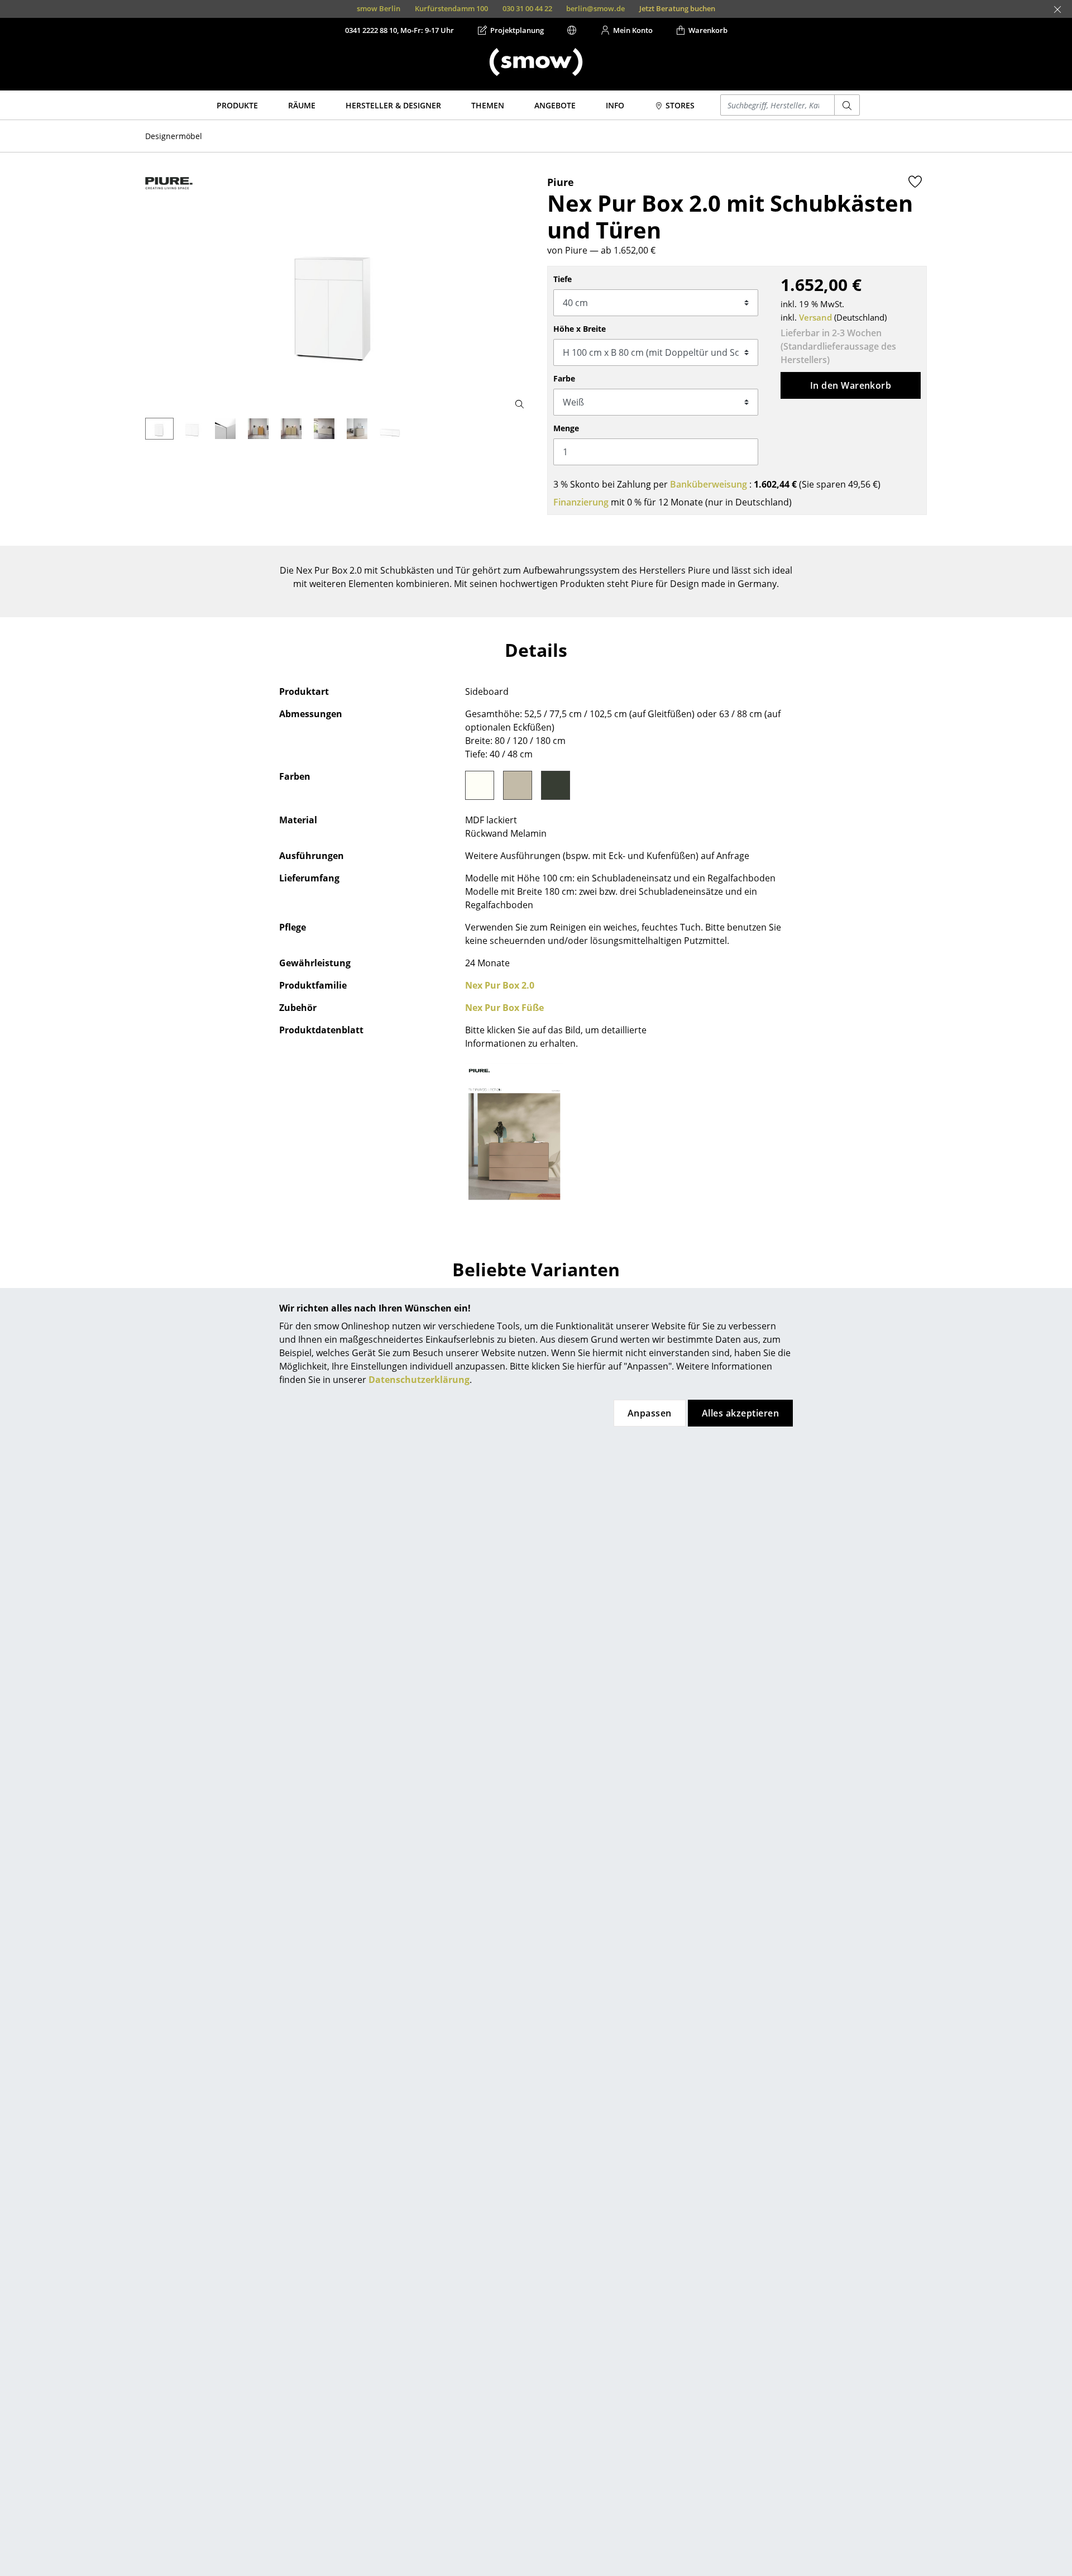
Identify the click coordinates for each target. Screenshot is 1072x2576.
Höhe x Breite (580, 329)
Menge (566, 428)
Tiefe (563, 279)
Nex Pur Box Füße (504, 1008)
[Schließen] (1057, 9)
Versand (815, 317)
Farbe (564, 378)
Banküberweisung (709, 484)
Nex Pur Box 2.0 (500, 985)
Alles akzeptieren (740, 1413)
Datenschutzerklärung (419, 1380)
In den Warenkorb (851, 385)
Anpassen (650, 1413)
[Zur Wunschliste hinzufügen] (915, 182)
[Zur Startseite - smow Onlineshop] (536, 62)
